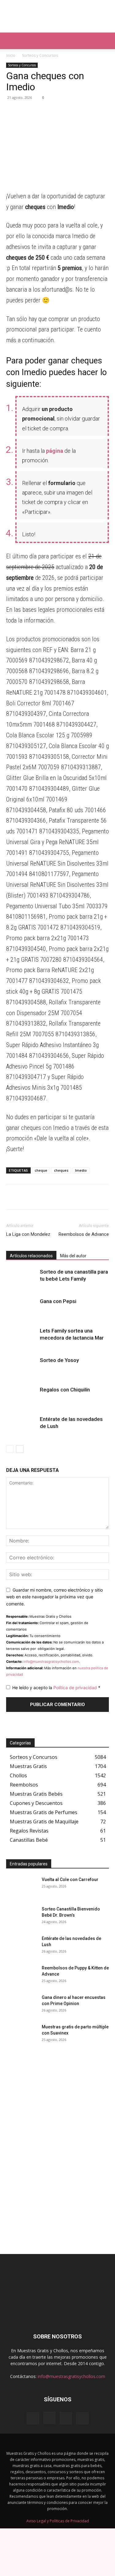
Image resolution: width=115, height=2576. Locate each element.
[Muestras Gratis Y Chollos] (57, 16)
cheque (41, 1170)
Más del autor (73, 1256)
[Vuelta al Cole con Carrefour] (21, 1887)
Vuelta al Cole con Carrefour (70, 1880)
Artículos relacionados (31, 1256)
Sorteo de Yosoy (59, 1360)
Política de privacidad (76, 1688)
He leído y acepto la (56, 1688)
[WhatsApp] (12, 111)
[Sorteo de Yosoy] (21, 1367)
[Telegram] (26, 111)
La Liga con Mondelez (28, 1234)
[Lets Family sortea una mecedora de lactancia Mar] (21, 1338)
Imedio (81, 1170)
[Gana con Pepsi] (21, 1308)
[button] (10, 41)
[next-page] (20, 1449)
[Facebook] (40, 111)
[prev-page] (10, 1449)
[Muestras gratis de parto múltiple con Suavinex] (21, 2035)
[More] (69, 111)
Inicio (11, 55)
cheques (61, 1170)
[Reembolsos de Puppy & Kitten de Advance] (21, 1976)
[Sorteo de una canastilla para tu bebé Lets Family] (21, 1279)
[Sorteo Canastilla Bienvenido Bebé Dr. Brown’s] (21, 1917)
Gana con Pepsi (58, 1301)
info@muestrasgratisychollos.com (51, 1662)
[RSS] (66, 2418)
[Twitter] (55, 111)
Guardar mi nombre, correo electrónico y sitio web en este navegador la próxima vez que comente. (54, 1597)
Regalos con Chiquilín (65, 1390)
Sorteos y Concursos (40, 55)
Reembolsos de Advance (84, 1234)
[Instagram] (49, 2418)
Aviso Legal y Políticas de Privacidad (58, 2521)
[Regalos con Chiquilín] (21, 1397)
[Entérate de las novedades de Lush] (21, 1426)
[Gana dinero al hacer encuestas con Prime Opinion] (21, 2005)
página (55, 451)
